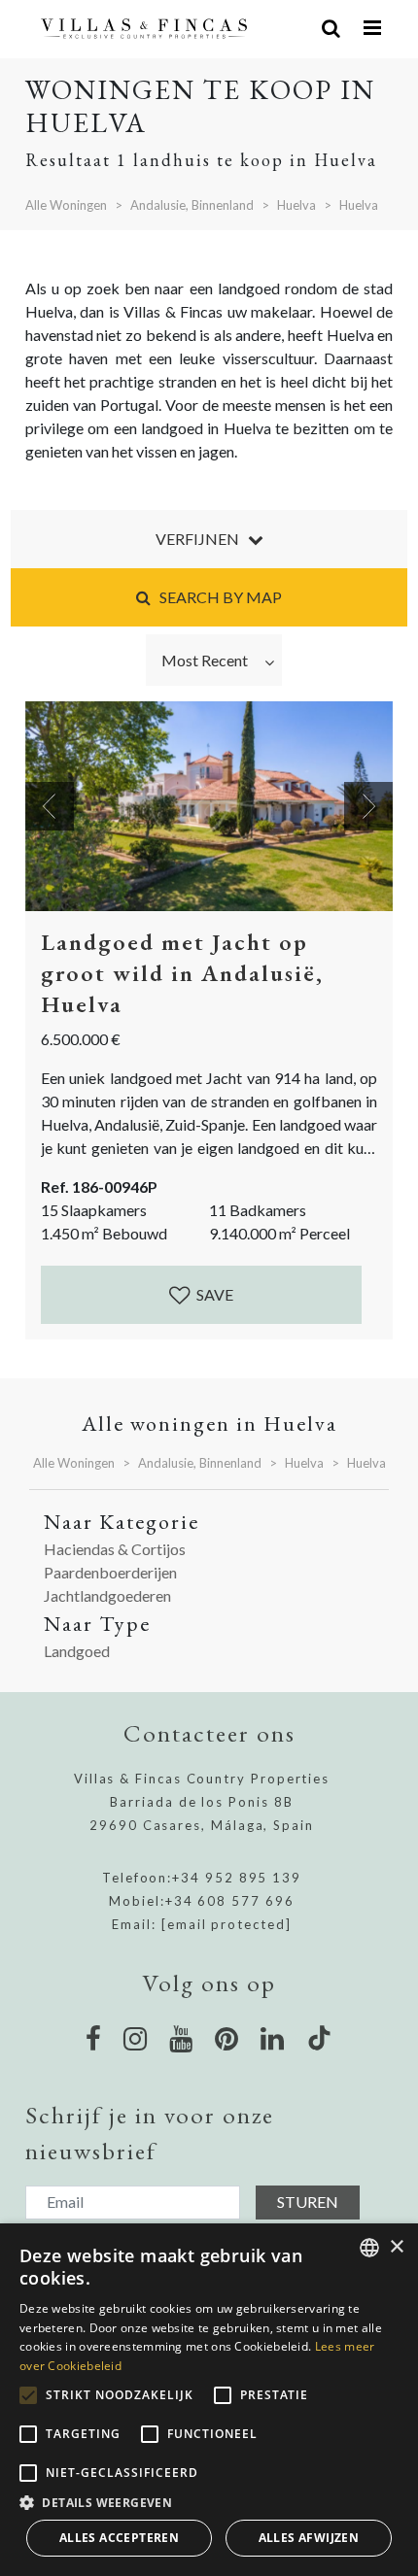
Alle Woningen (66, 205)
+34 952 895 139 (237, 1878)
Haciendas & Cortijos (115, 1549)
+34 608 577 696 (230, 1901)
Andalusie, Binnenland (192, 205)
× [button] (396, 2247)
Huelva (296, 205)
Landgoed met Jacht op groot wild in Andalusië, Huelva (182, 973)
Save (213, 1294)
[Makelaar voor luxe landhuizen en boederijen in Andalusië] (144, 28)
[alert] (209, 2400)
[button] (209, 2502)
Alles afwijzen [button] (309, 2538)
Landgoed (77, 1651)
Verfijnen (202, 539)
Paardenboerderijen (110, 1572)
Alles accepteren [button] (119, 2538)
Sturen (308, 2202)
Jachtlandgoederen (107, 1595)
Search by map (216, 597)
